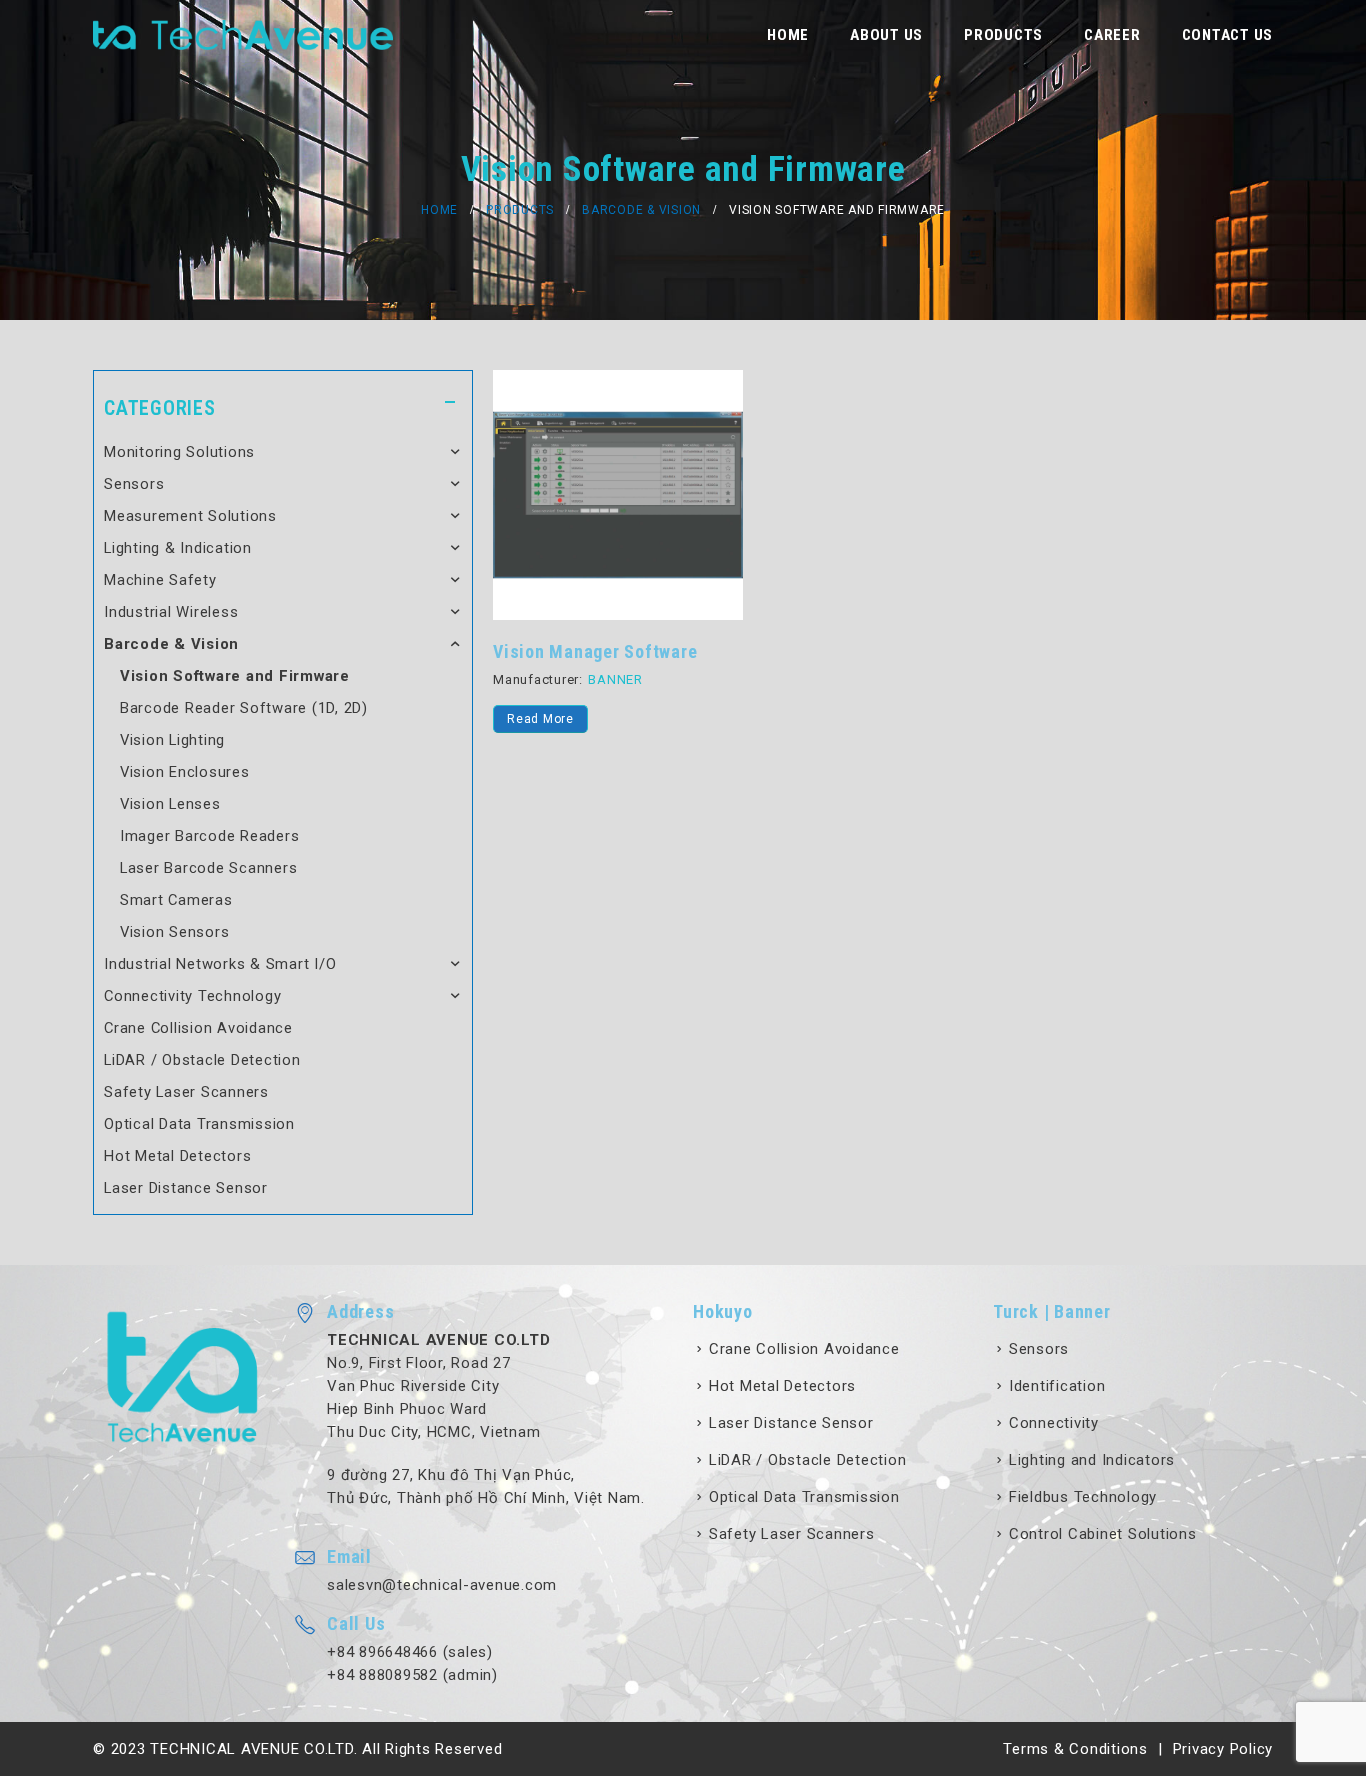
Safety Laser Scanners (186, 1092)
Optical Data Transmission (199, 1124)
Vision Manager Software (595, 651)
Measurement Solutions (190, 516)
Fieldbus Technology (1083, 1497)
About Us (886, 35)
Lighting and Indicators (1092, 1460)
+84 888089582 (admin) (412, 1675)
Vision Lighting (172, 740)
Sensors (134, 484)
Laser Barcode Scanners (209, 868)
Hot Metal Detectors (177, 1156)
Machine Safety (160, 580)
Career (1112, 35)
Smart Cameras (176, 900)
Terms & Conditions (1075, 1749)
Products (1003, 35)
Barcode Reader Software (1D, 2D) (244, 708)
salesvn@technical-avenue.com (442, 1585)
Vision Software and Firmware (235, 676)
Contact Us (1228, 35)
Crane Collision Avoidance (198, 1028)
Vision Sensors (175, 932)
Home (788, 35)
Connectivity (1054, 1423)
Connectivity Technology (192, 996)
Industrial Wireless (171, 612)
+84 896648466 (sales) (410, 1652)
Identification (1057, 1386)
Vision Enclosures (185, 772)
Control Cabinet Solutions (1103, 1534)
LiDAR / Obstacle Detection (202, 1060)
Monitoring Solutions (179, 452)
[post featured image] (618, 495)
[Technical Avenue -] (243, 35)
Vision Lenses (170, 804)
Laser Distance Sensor (186, 1188)
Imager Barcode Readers (210, 836)
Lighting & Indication (178, 548)
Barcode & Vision (171, 644)
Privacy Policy (1223, 1749)
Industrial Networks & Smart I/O (220, 964)
